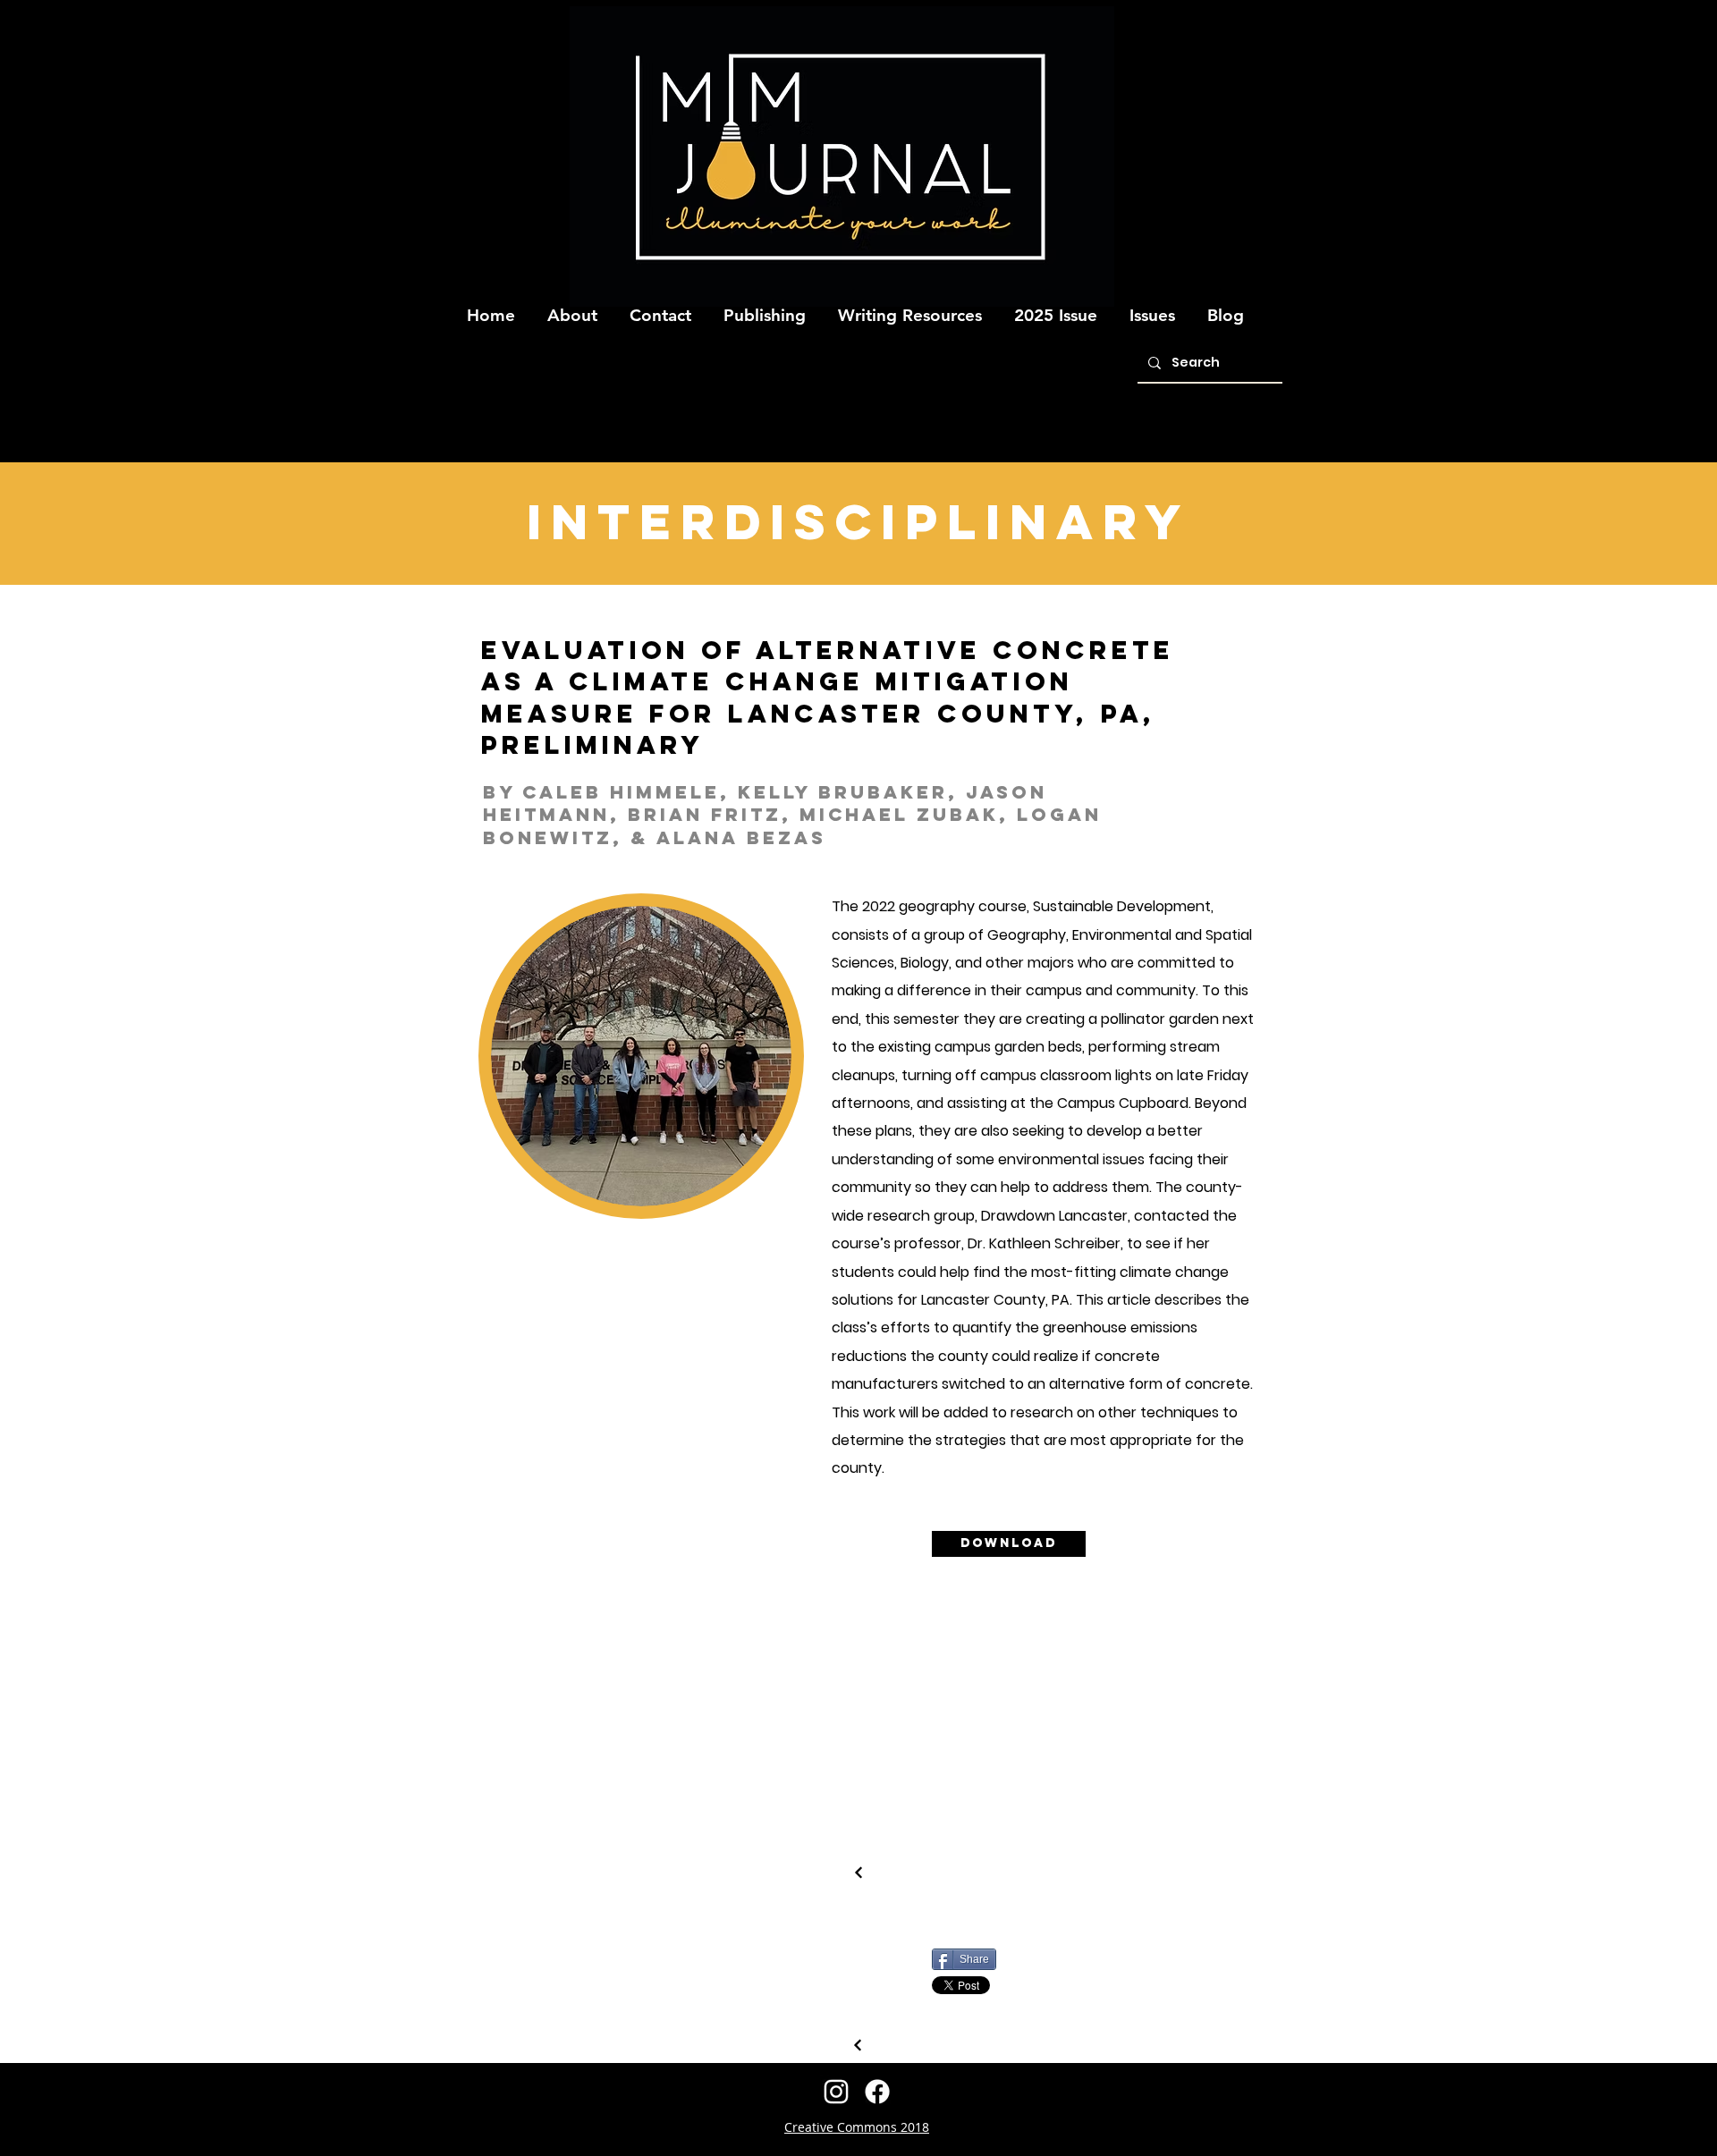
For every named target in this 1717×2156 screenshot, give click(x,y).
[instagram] (836, 2092)
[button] (572, 308)
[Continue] (858, 2045)
